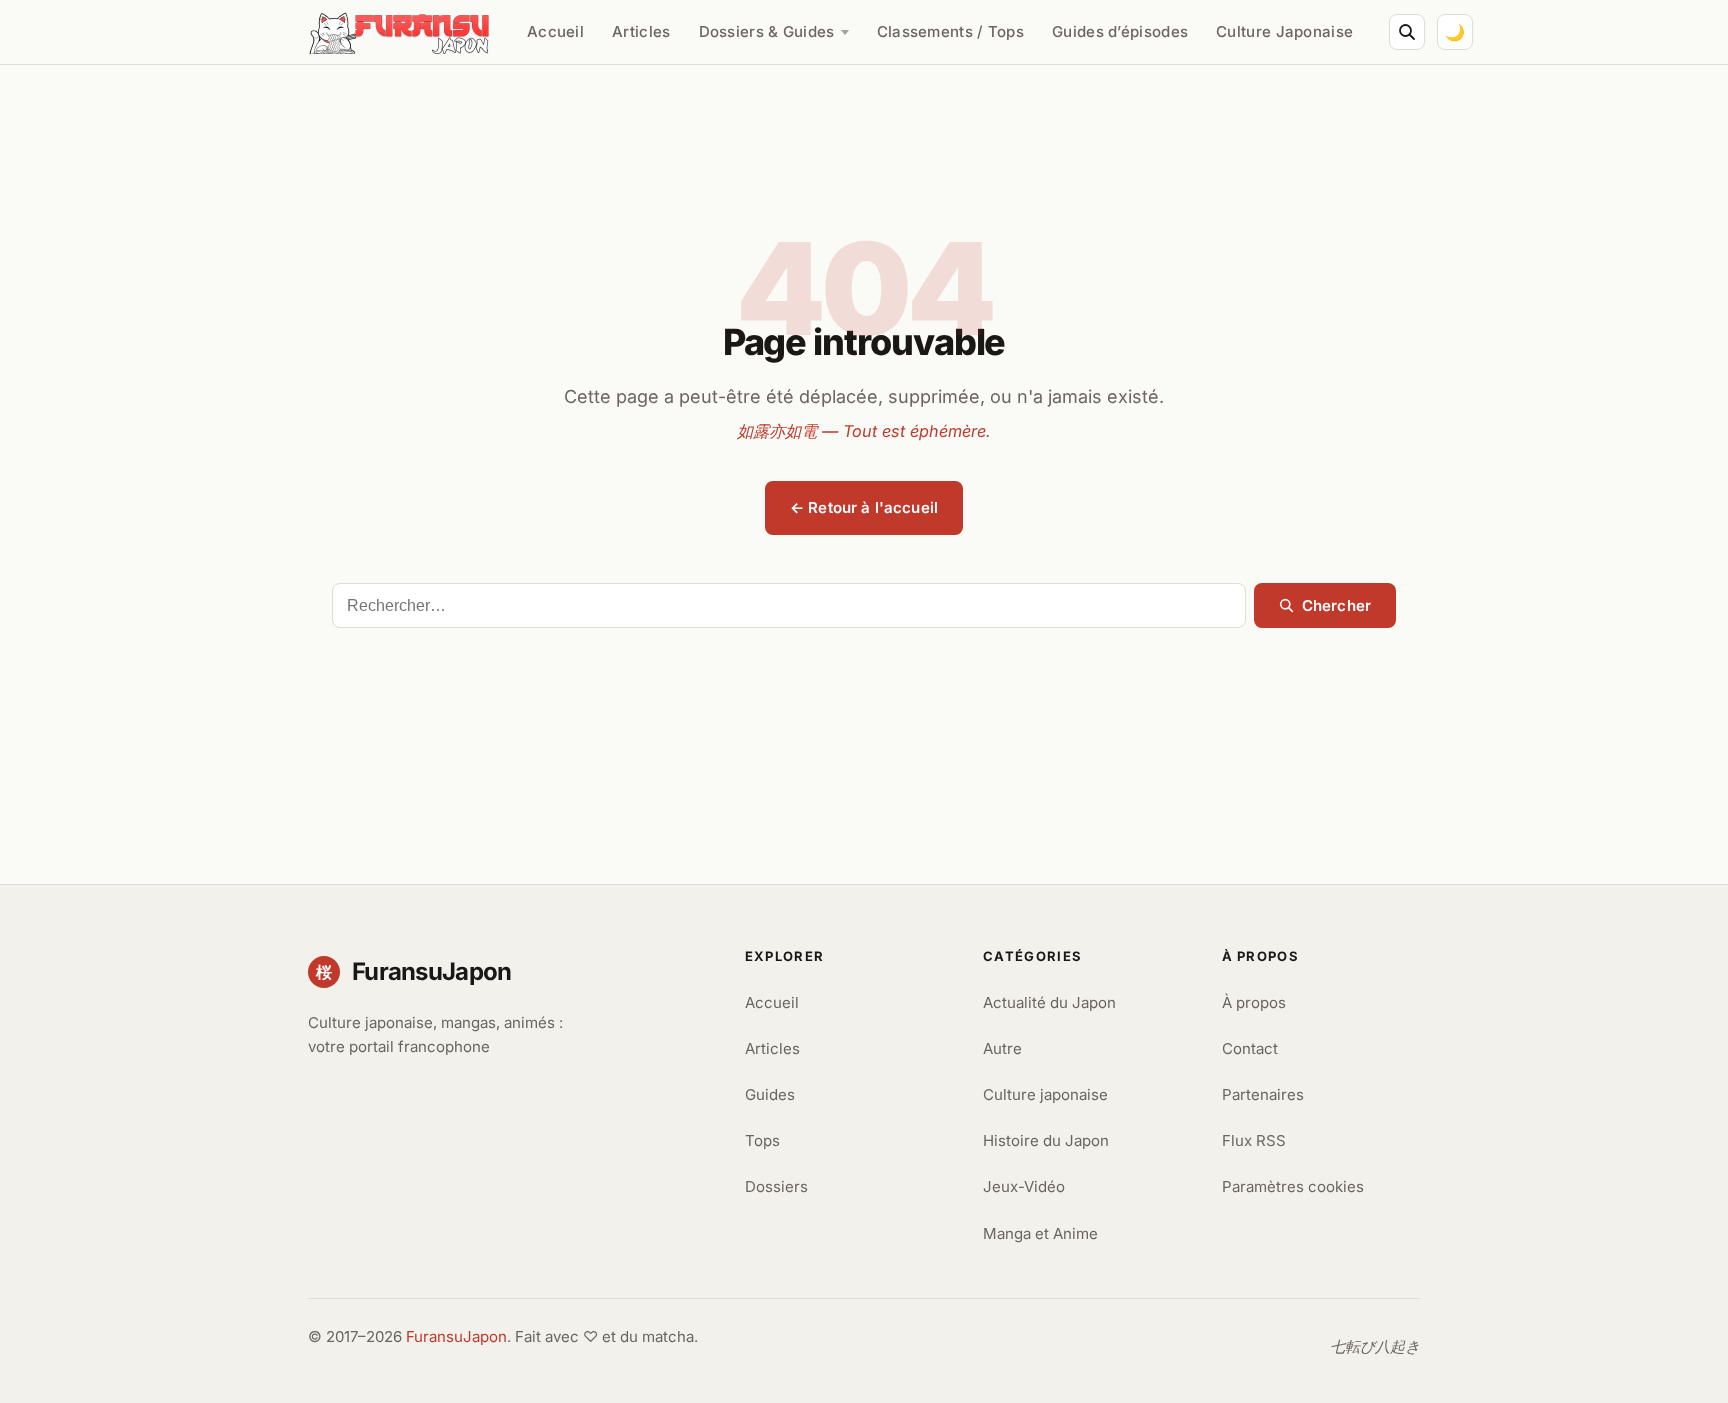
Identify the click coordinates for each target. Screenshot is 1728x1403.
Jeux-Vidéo (1024, 1186)
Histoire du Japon (1046, 1140)
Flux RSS (1254, 1140)
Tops (762, 1140)
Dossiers (776, 1186)
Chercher (1336, 605)
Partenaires (1263, 1094)
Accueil (555, 31)
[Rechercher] (1407, 32)
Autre (1002, 1048)
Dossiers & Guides (767, 31)
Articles (641, 31)
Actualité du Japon (1049, 1002)
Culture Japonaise (1284, 31)
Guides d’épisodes (1120, 31)
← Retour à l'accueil (864, 507)
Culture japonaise (1045, 1094)
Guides (770, 1094)
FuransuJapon (456, 1336)
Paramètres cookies (1293, 1186)
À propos (1254, 1002)
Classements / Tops (950, 31)
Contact (1250, 1048)
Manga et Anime (1040, 1233)
